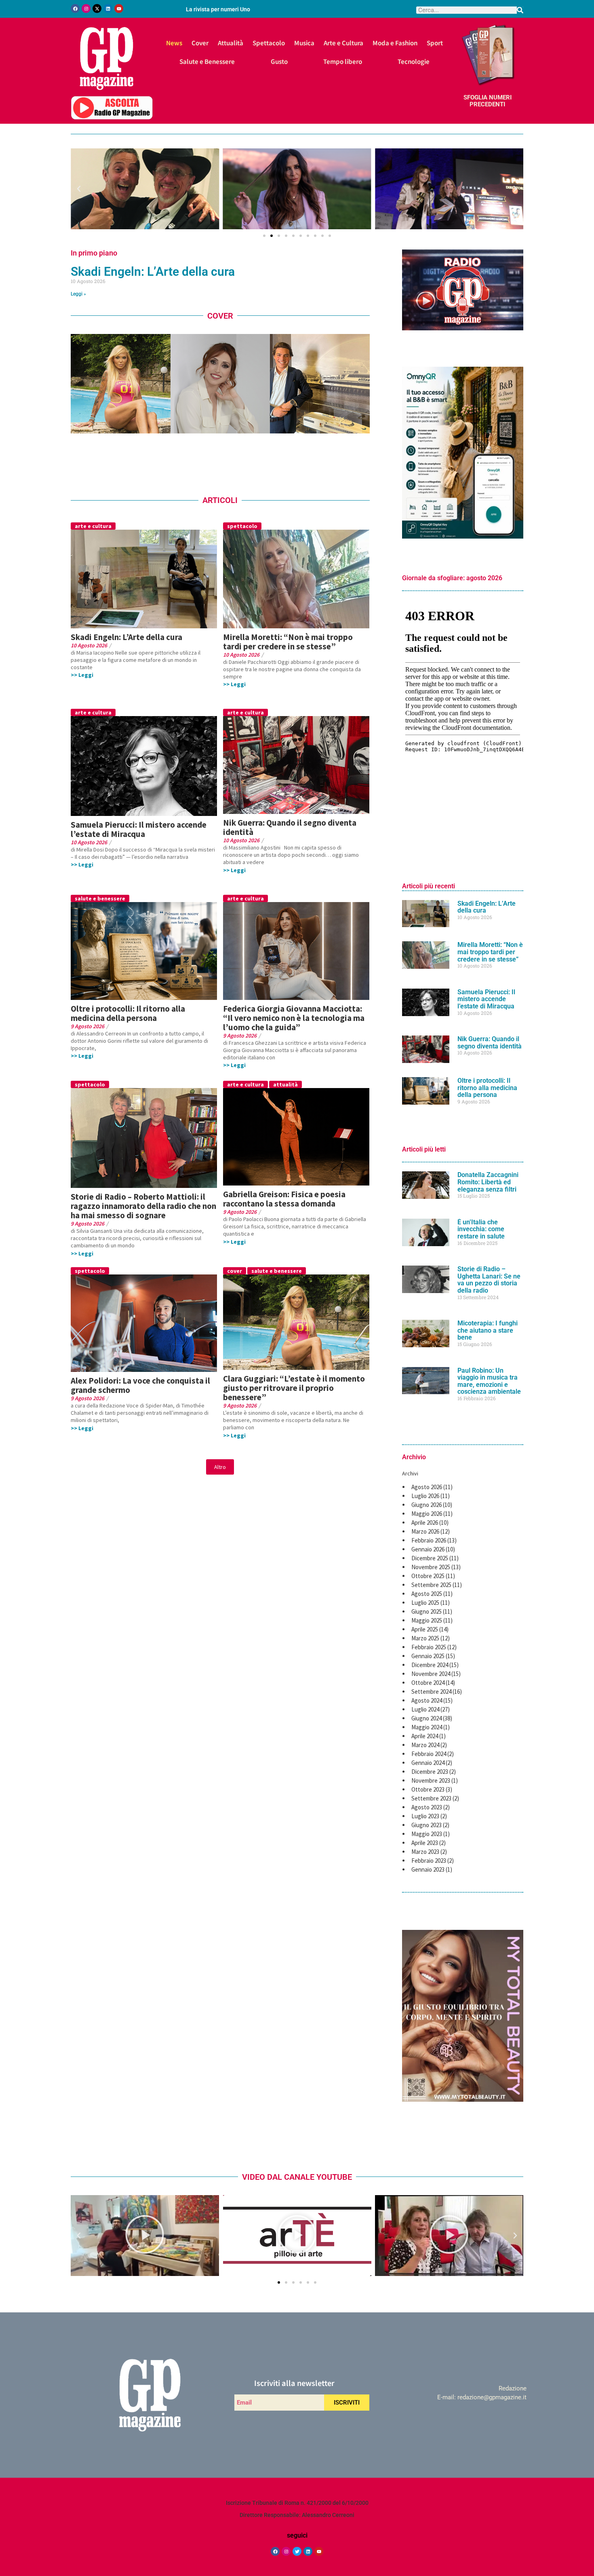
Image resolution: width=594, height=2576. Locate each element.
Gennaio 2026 (428, 1549)
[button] (79, 189)
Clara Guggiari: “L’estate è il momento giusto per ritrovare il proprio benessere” (294, 1388)
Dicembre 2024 (430, 1665)
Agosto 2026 (427, 1487)
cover (235, 1271)
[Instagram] (86, 8)
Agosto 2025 (427, 1594)
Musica (304, 43)
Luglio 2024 (425, 1709)
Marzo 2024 (425, 1745)
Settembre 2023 (431, 1798)
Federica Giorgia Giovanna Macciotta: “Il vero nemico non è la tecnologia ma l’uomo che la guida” (294, 1018)
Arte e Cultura (343, 43)
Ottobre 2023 (428, 1789)
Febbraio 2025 (429, 1647)
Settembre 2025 (431, 1585)
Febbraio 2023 (429, 1861)
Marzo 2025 (425, 1638)
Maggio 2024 (427, 1727)
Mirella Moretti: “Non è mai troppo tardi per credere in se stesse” (288, 642)
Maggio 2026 (427, 1514)
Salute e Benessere (207, 61)
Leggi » (78, 294)
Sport (435, 43)
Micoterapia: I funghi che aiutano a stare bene (488, 1330)
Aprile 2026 (425, 1523)
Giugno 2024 (427, 1718)
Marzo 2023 (425, 1852)
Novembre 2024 (431, 1674)
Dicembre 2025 (430, 1558)
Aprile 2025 (425, 1629)
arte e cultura (93, 526)
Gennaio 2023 (428, 1869)
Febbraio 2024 (429, 1754)
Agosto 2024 (427, 1700)
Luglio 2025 (425, 1603)
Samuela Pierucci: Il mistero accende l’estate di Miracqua (139, 829)
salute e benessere (100, 898)
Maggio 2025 (427, 1620)
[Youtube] (119, 8)
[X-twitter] (97, 8)
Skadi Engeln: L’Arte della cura (153, 272)
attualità (285, 1084)
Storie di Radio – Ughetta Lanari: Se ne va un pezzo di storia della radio (489, 1280)
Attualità (231, 43)
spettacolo (242, 526)
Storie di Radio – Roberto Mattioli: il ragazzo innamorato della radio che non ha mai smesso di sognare (143, 1206)
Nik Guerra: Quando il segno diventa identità (290, 827)
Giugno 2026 (427, 1505)
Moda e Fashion (395, 43)
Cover (200, 43)
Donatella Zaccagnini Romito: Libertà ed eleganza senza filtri (488, 1182)
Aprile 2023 (425, 1843)
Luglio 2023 (425, 1816)
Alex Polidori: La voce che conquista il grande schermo (140, 1385)
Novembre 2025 (431, 1567)
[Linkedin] (108, 8)
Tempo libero (343, 61)
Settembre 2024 (431, 1692)
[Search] (520, 10)
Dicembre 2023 (430, 1772)
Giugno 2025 (427, 1611)
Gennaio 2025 (428, 1656)
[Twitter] (297, 2551)
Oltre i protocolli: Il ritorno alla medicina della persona (128, 1013)
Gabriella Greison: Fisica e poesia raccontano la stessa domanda (284, 1199)
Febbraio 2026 (429, 1540)
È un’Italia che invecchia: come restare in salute (481, 1229)
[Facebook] (75, 8)
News (174, 43)
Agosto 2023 (427, 1807)
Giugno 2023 (427, 1825)
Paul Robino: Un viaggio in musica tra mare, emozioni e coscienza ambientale (489, 1381)
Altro (220, 1467)
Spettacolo (269, 43)
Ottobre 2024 (428, 1683)
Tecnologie (414, 61)
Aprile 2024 (425, 1736)
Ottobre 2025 (428, 1576)
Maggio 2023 (427, 1834)
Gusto (279, 61)
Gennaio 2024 (428, 1763)
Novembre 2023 (431, 1780)
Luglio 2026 (425, 1496)
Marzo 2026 (425, 1531)
